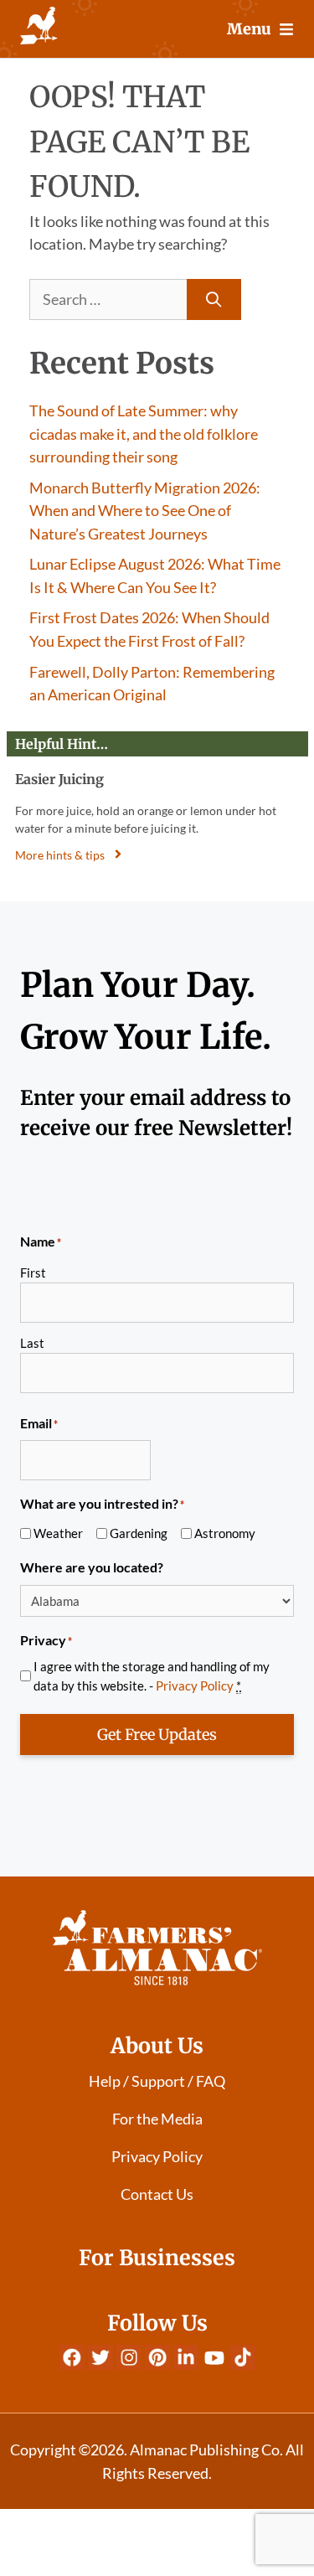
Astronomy (225, 1533)
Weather (58, 1533)
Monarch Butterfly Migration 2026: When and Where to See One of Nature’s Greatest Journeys (145, 511)
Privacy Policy (195, 1685)
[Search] (214, 299)
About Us (157, 2046)
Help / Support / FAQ (157, 2081)
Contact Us (157, 2194)
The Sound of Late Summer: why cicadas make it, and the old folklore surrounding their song (144, 434)
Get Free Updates (157, 1735)
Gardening (139, 1533)
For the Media (157, 2119)
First (33, 1273)
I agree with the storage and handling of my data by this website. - (152, 1676)
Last (32, 1343)
